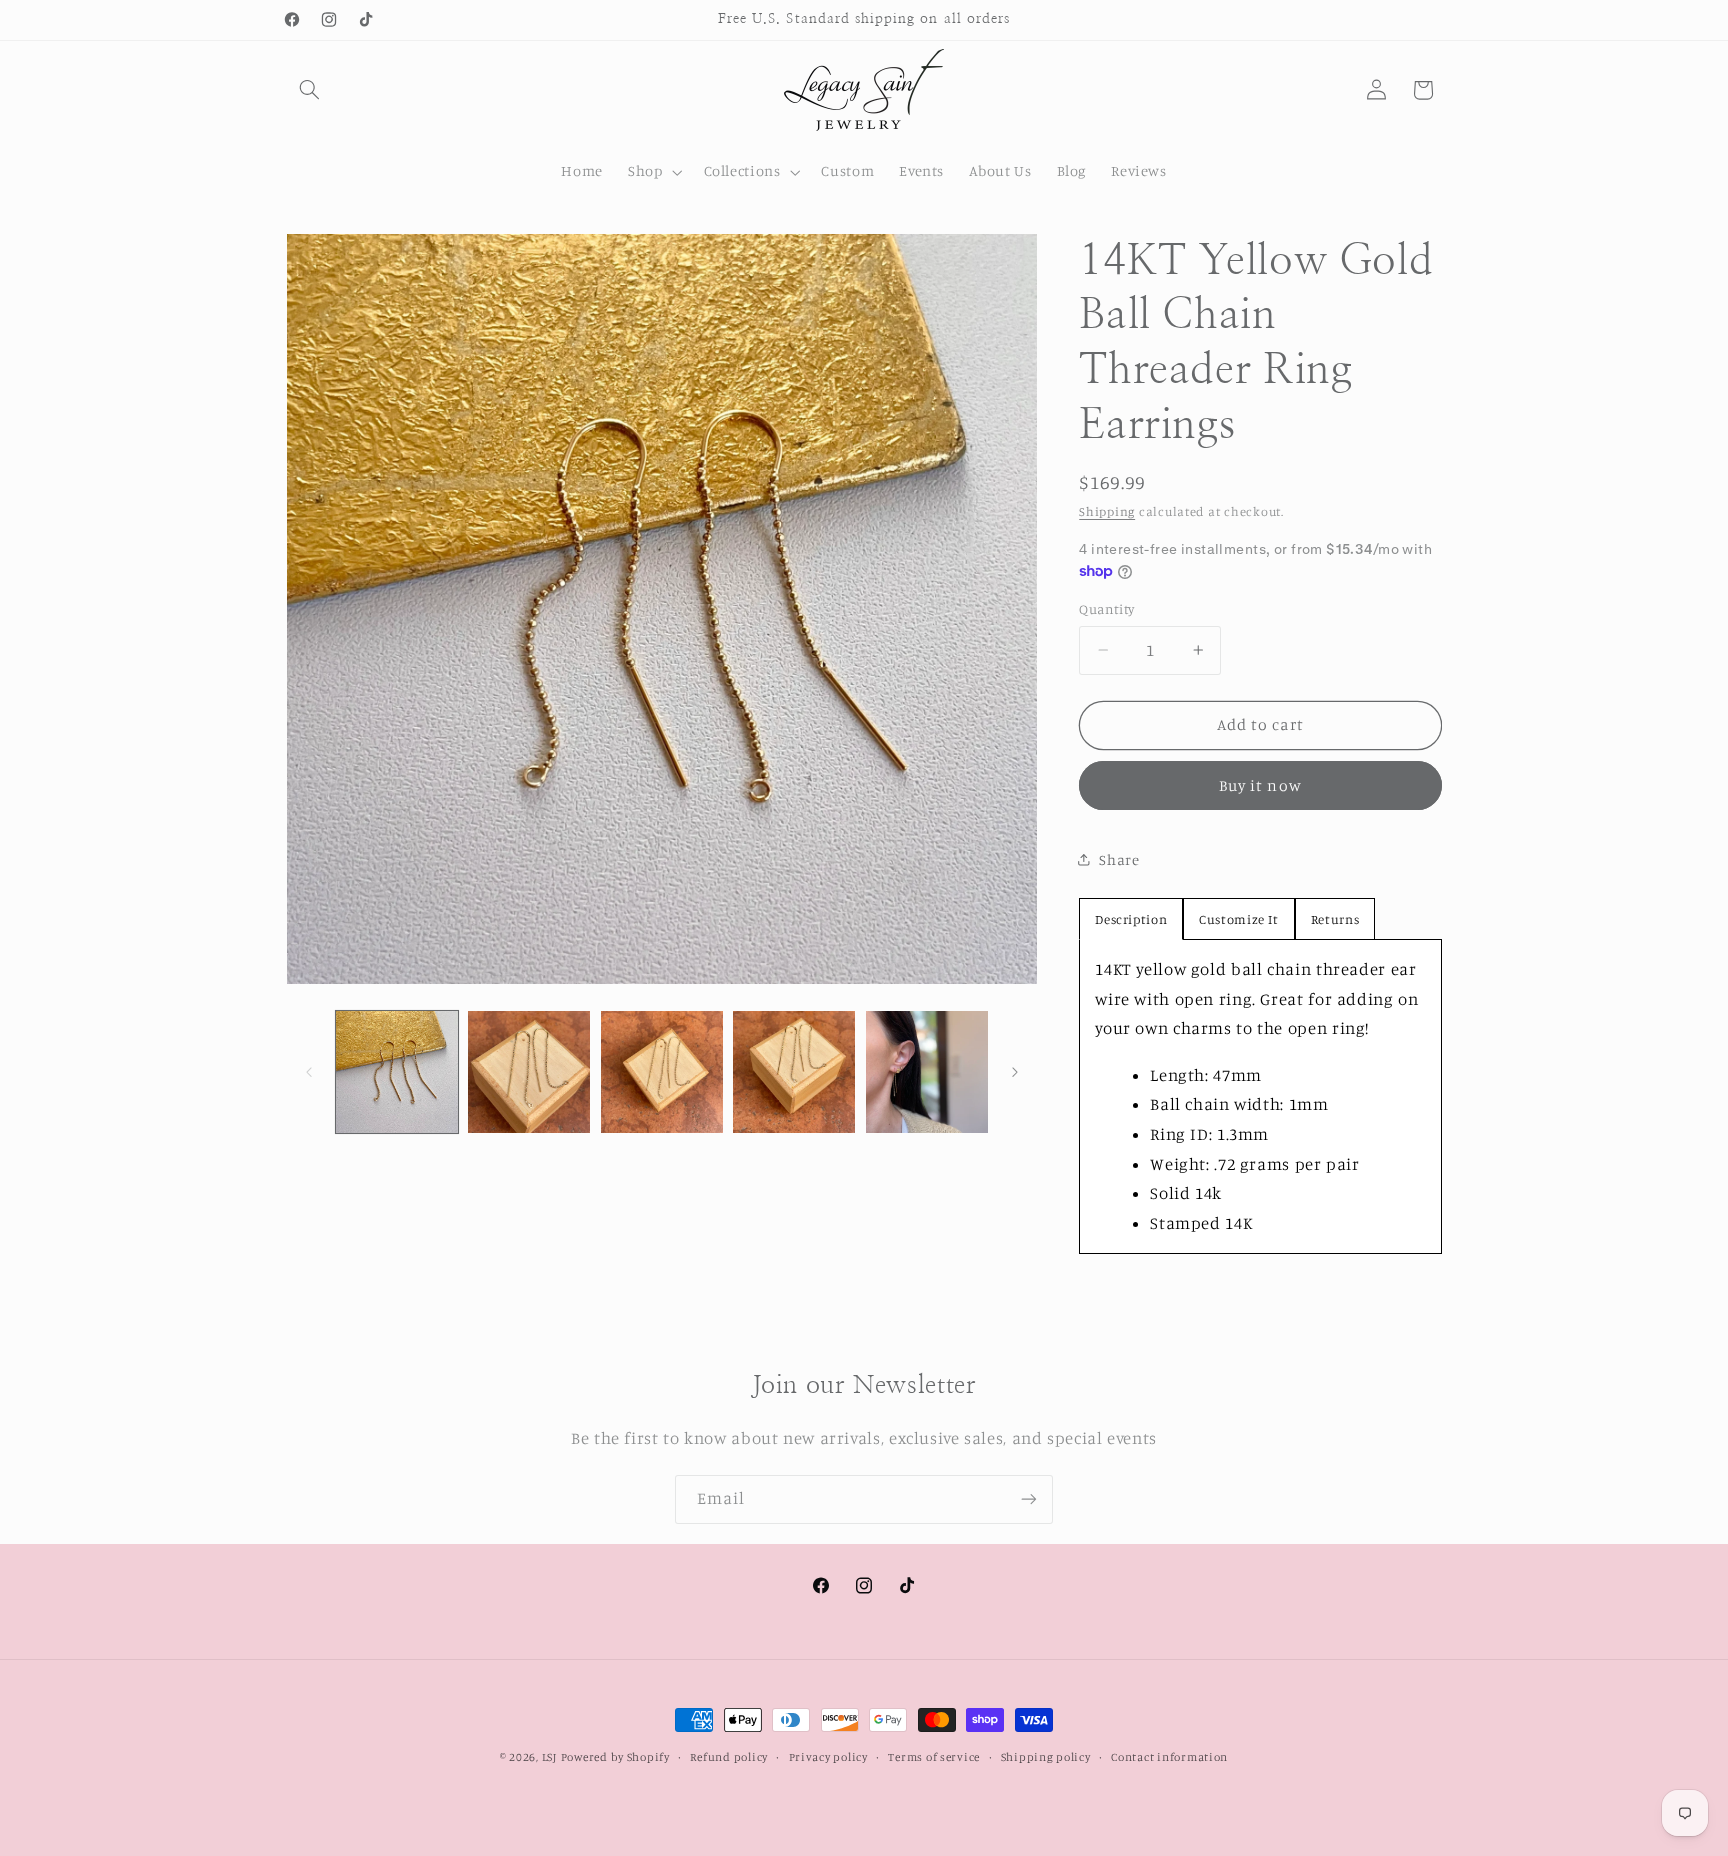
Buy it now (1260, 785)
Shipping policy (1046, 1757)
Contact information (1169, 1757)
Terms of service (934, 1757)
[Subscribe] (1029, 1499)
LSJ (549, 1757)
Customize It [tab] (1239, 919)
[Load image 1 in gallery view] (397, 1072)
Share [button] (1119, 859)
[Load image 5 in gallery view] (927, 1072)
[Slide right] (1015, 1072)
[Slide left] (309, 1072)
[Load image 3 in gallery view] (662, 1072)
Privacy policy (828, 1757)
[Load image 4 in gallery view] (794, 1072)
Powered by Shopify (615, 1757)
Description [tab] (1131, 919)
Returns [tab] (1335, 919)
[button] (310, 90)
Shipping (1107, 511)
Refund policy (729, 1757)
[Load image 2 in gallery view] (529, 1072)
